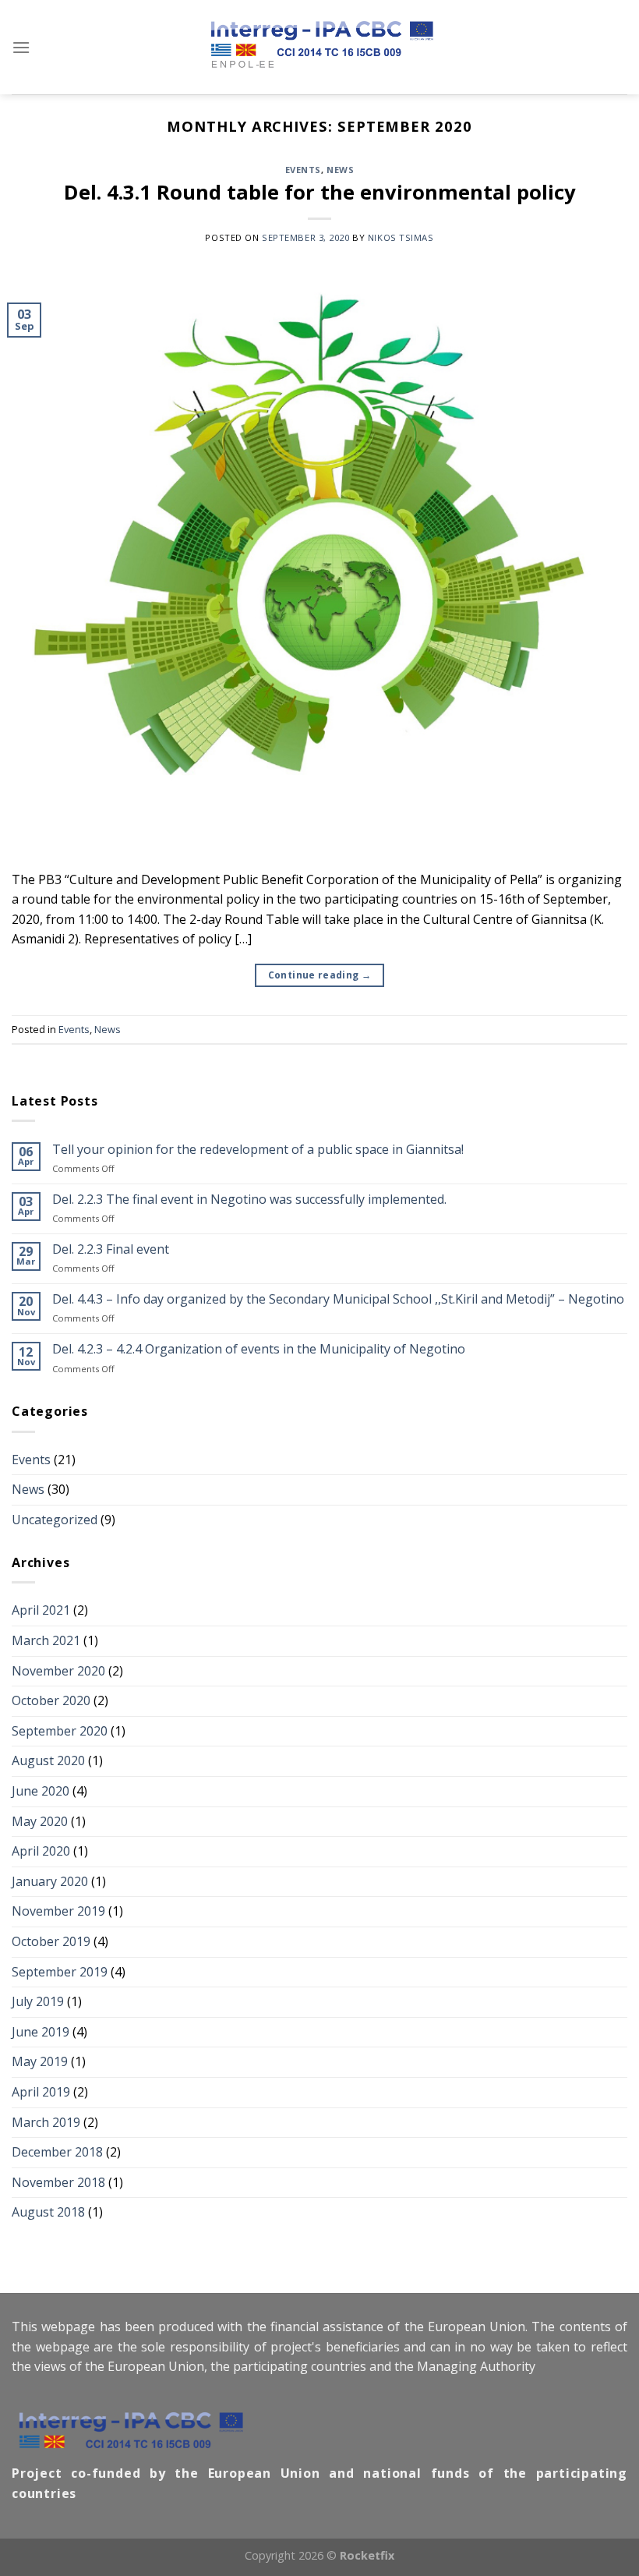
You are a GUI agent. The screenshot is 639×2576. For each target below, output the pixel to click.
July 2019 (38, 2001)
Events (303, 170)
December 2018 (57, 2152)
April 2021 (41, 1610)
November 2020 (58, 1671)
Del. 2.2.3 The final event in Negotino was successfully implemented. (249, 1200)
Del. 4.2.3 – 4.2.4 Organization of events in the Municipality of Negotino (259, 1349)
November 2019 (58, 1911)
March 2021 (46, 1640)
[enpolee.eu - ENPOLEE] (319, 48)
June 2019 (41, 2032)
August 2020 (48, 1760)
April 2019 (41, 2092)
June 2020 (41, 1791)
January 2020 (50, 1881)
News (340, 170)
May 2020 (40, 1821)
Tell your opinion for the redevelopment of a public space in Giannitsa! (258, 1150)
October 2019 (51, 1941)
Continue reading (320, 975)
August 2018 (48, 2212)
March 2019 (46, 2122)
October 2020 (51, 1700)
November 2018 (58, 2182)
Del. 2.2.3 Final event (111, 1249)
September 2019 (60, 1972)
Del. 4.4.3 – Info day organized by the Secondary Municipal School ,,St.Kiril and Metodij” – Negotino (338, 1299)
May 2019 (40, 2061)
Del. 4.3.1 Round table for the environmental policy (320, 192)
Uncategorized (55, 1520)
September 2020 (60, 1731)
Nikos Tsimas (401, 237)
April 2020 (41, 1851)
